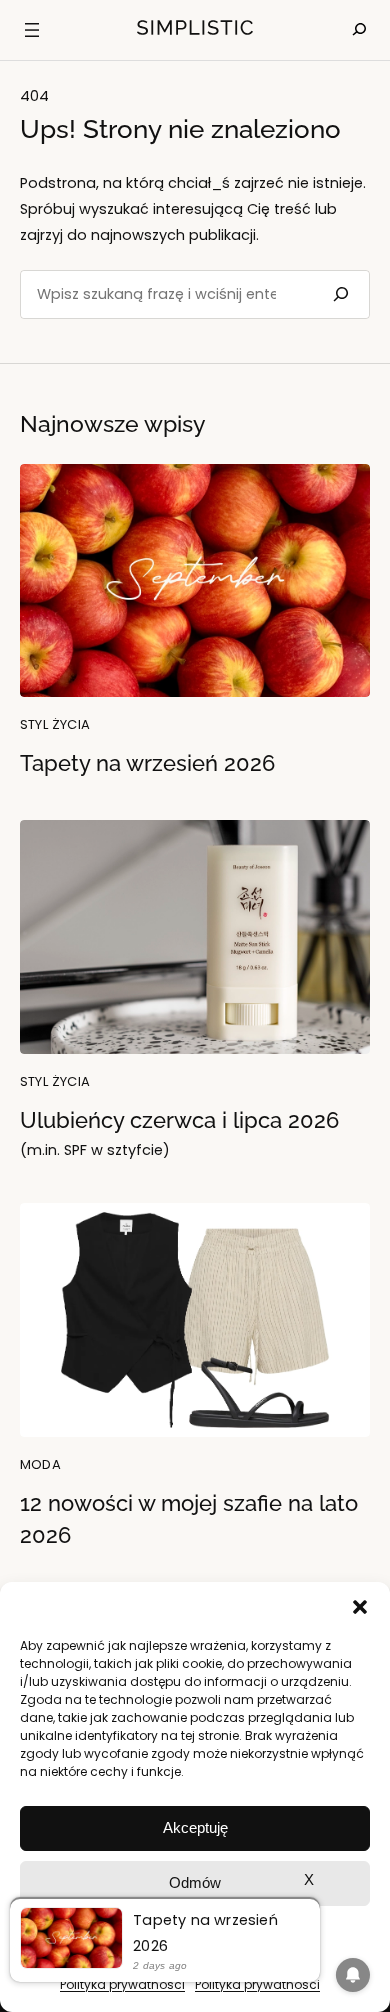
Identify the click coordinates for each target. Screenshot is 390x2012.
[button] (360, 1607)
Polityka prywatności (122, 1984)
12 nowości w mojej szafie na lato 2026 (189, 1520)
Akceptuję (195, 1827)
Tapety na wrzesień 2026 (147, 763)
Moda (41, 1464)
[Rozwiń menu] (32, 30)
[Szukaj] (338, 294)
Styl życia (55, 724)
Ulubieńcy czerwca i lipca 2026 (179, 1134)
